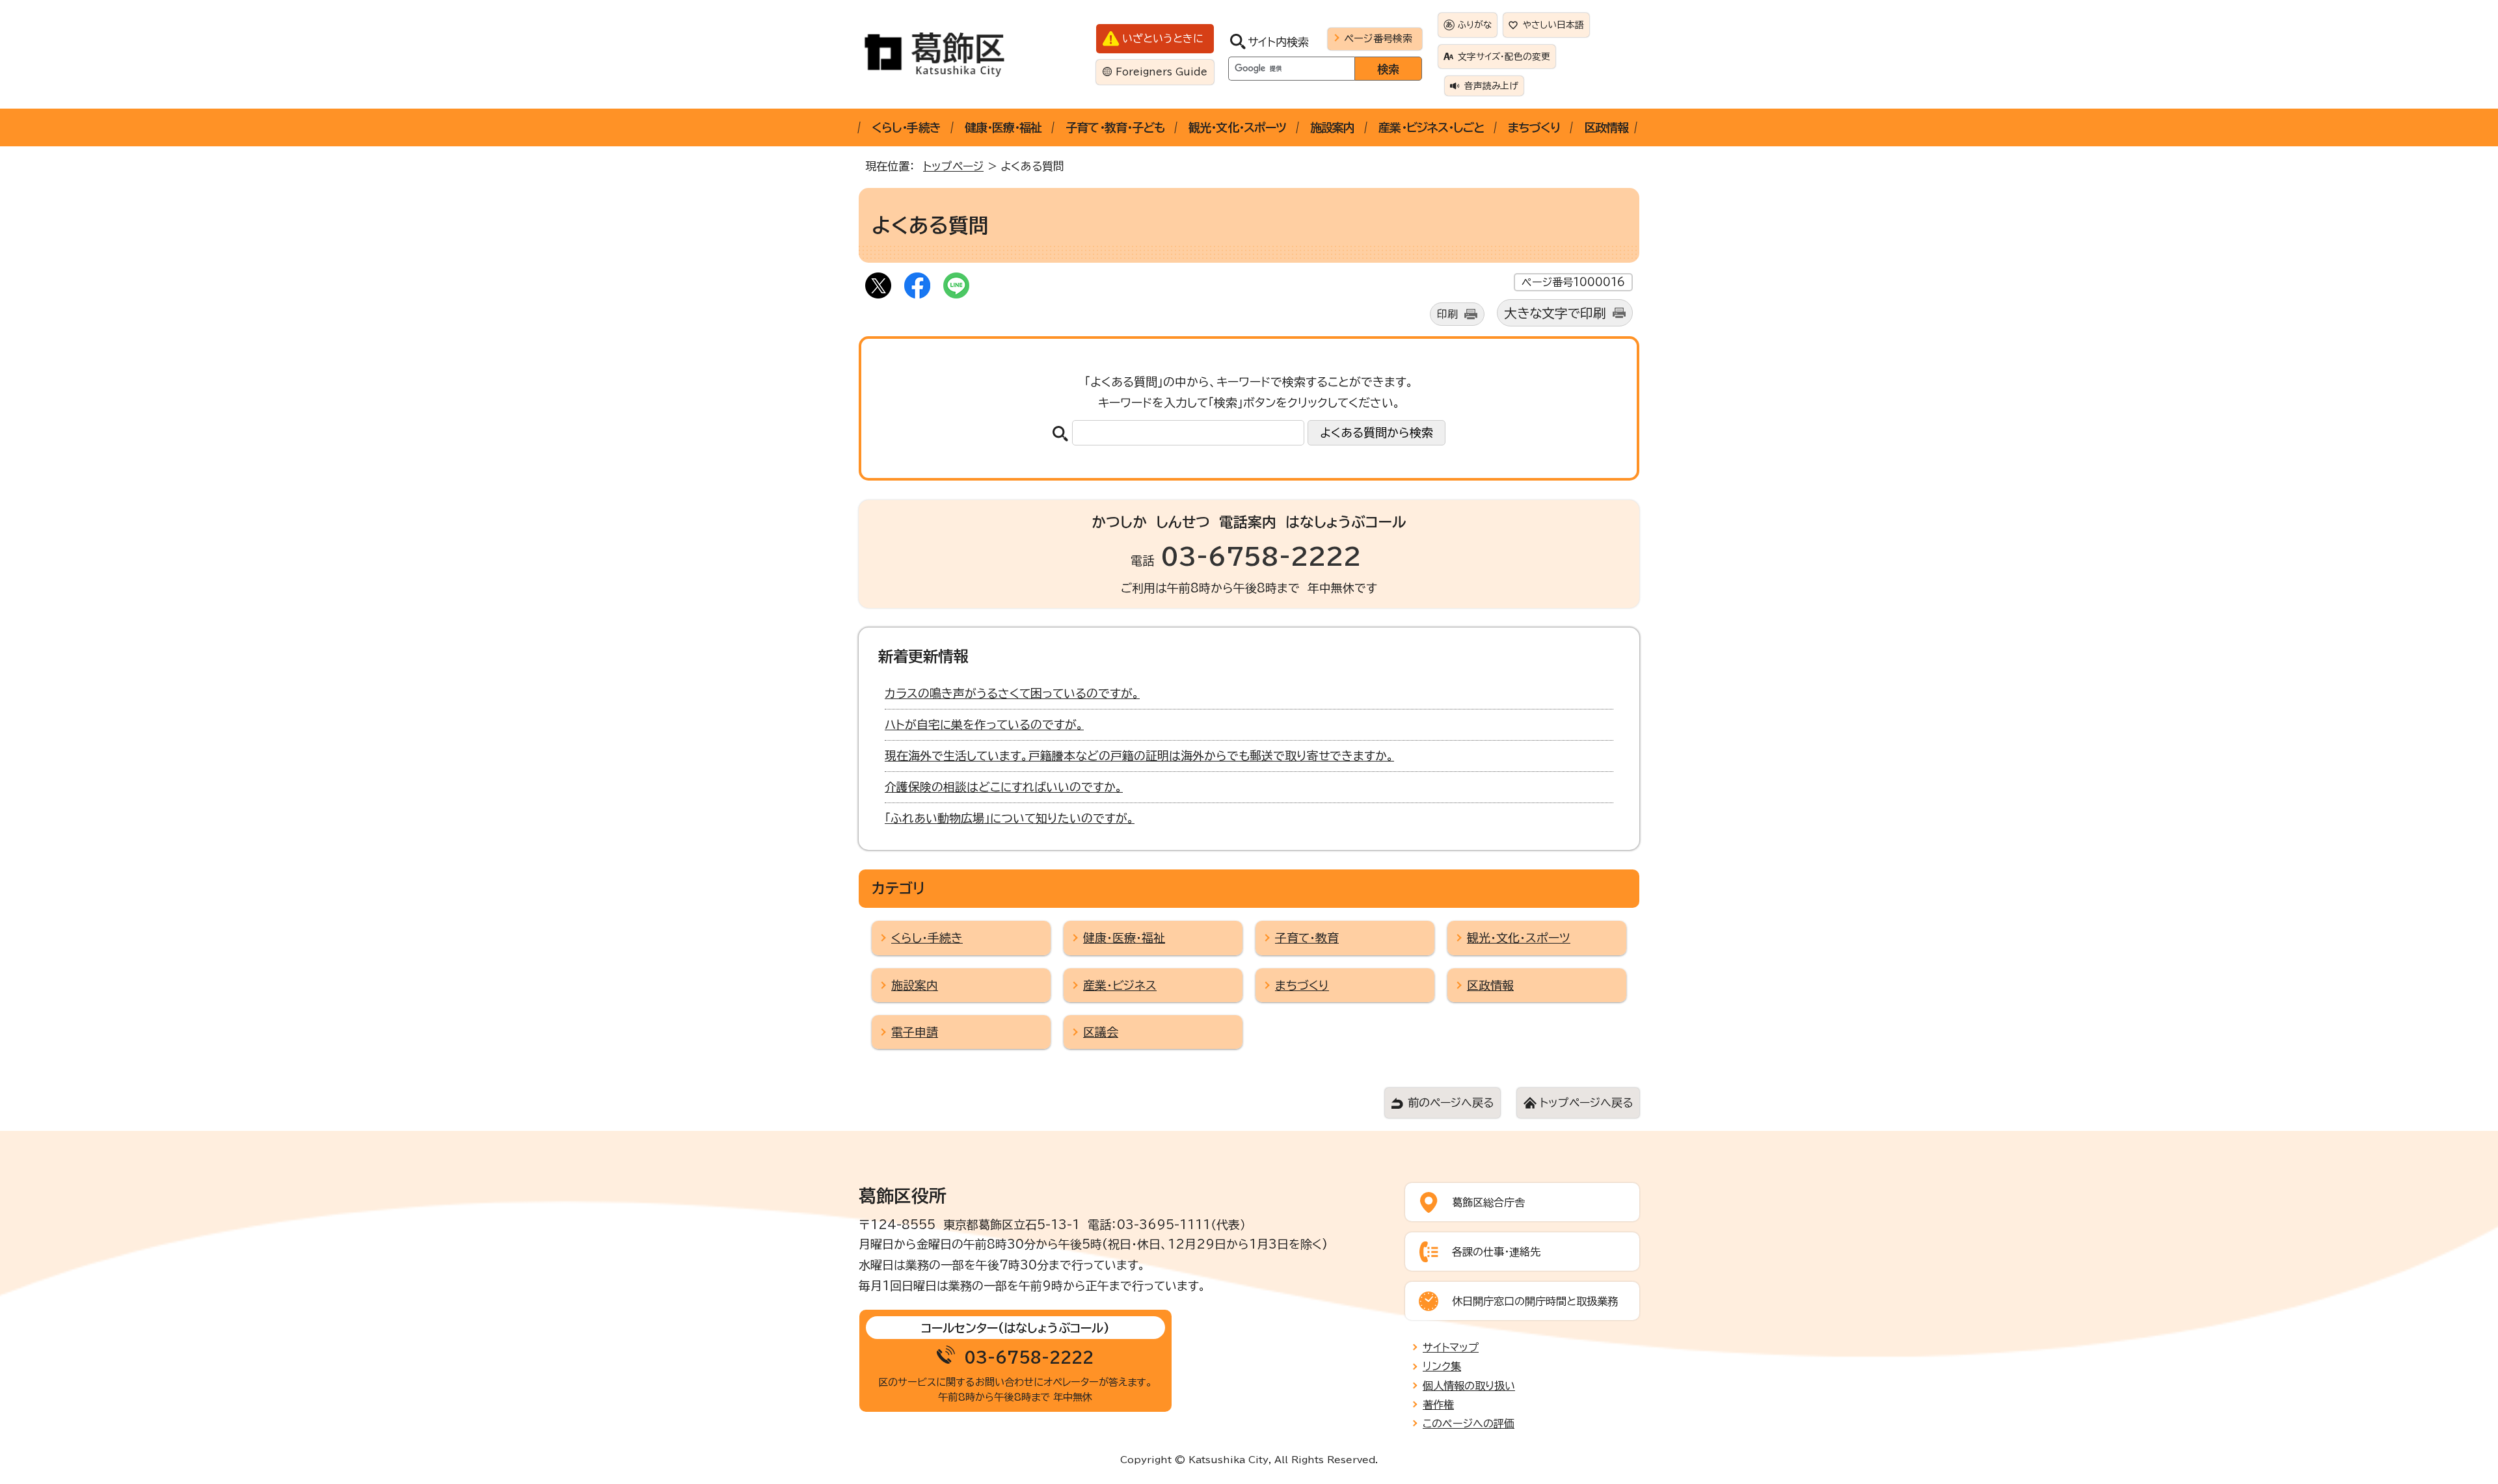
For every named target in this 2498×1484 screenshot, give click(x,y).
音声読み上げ (1491, 86)
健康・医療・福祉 (1003, 127)
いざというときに (1163, 38)
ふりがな (1475, 25)
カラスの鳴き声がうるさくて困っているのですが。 (1012, 693)
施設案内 (1332, 127)
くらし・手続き (906, 127)
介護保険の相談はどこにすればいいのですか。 (1004, 787)
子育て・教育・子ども (1115, 127)
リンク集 (1442, 1366)
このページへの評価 (1469, 1424)
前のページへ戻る (1451, 1103)
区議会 (1101, 1032)
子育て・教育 (1307, 938)
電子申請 (915, 1032)
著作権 (1438, 1405)
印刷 (1447, 314)
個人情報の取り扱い (1469, 1386)
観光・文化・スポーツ (1237, 127)
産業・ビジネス (1120, 985)
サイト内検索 (1278, 42)
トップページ (953, 166)
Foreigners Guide (1162, 72)
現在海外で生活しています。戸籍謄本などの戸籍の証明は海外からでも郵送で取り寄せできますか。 (1139, 756)
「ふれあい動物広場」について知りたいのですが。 (1010, 818)
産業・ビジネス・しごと (1431, 127)
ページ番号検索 (1378, 38)
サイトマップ (1451, 1347)
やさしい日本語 (1553, 25)
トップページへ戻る (1586, 1103)
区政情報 (1606, 127)
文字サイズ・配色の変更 (1504, 57)
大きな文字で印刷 (1555, 313)
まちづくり (1534, 127)
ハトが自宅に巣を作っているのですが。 (984, 724)
